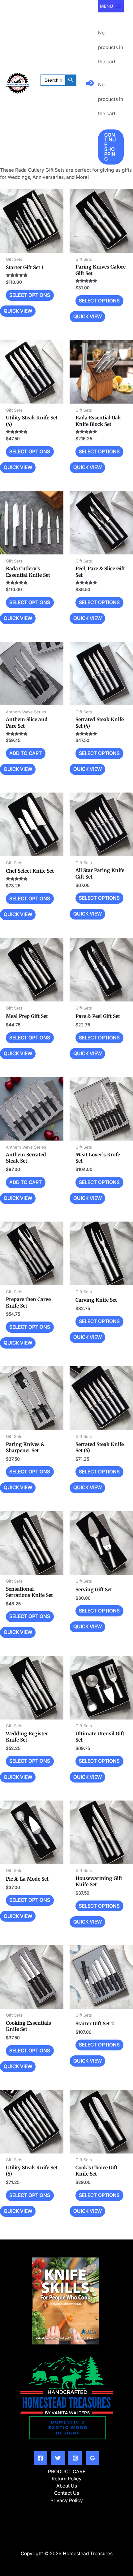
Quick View (32, 247)
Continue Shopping (110, 147)
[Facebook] (41, 2458)
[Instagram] (75, 2458)
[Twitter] (58, 2458)
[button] (58, 89)
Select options (30, 295)
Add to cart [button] (26, 753)
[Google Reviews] (92, 2458)
